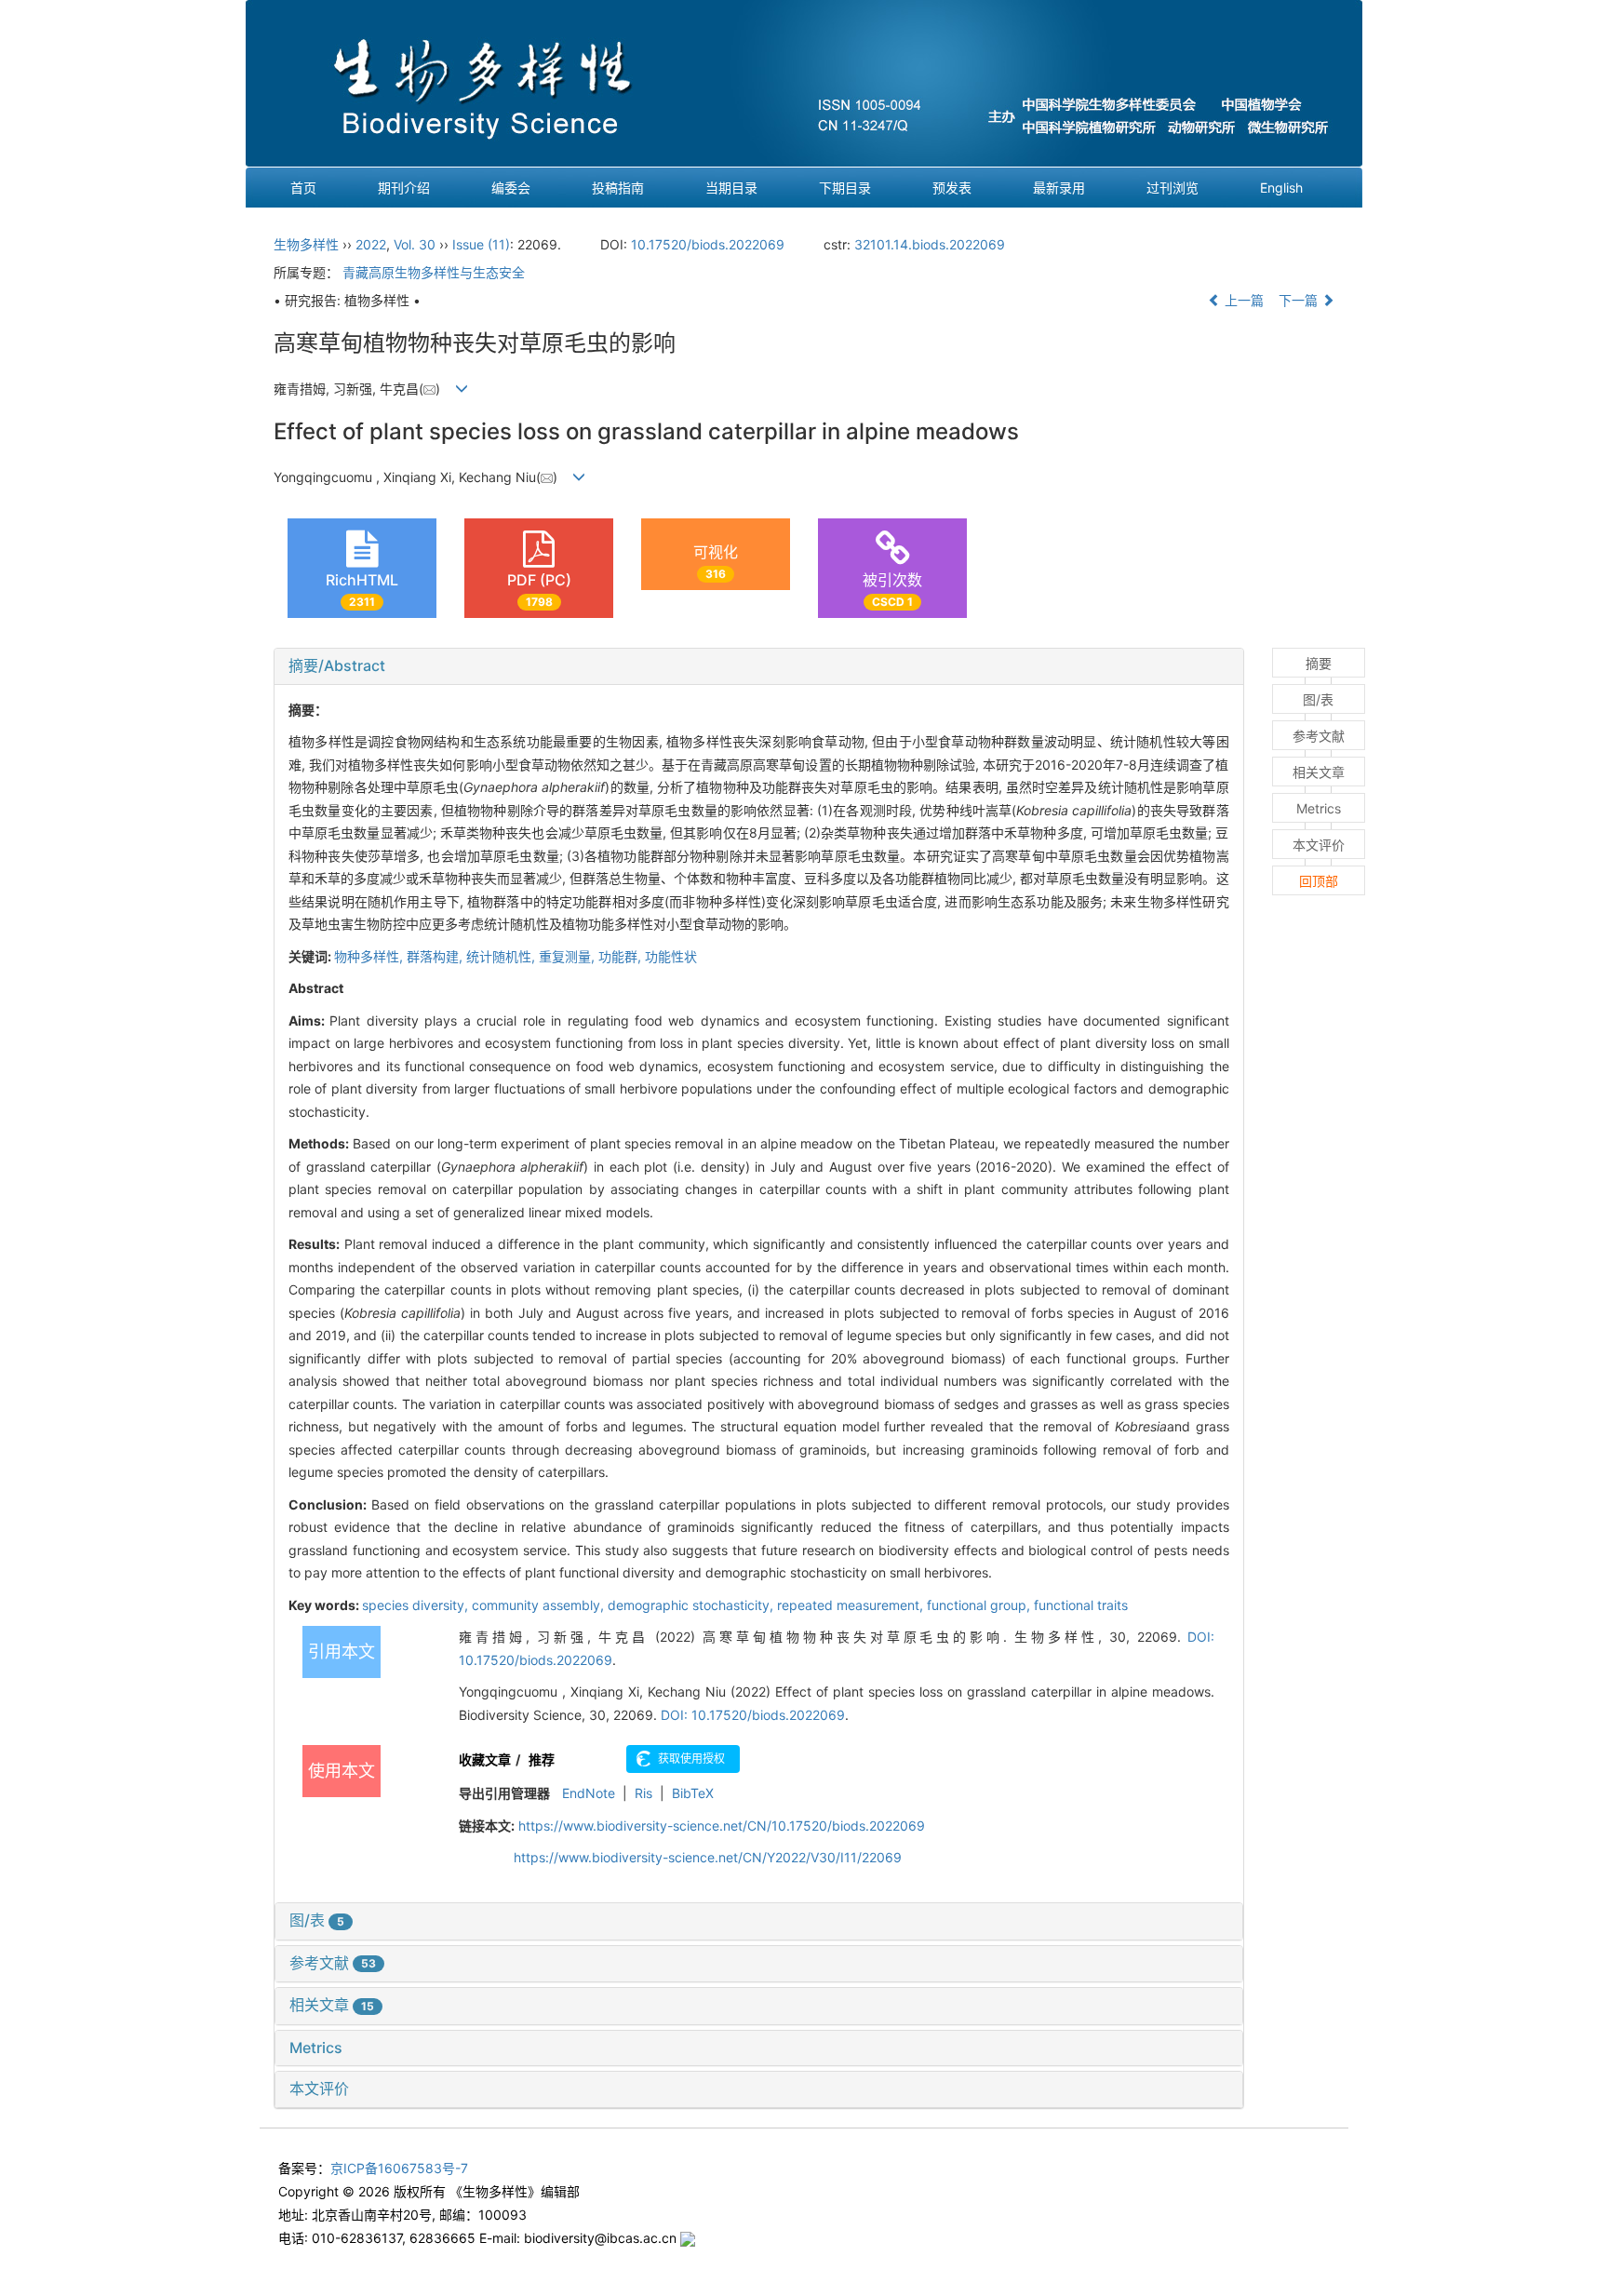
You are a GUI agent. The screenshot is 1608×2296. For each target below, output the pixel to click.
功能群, (622, 956)
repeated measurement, (852, 1605)
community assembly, (540, 1605)
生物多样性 (306, 244)
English (1281, 188)
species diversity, (417, 1605)
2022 (371, 244)
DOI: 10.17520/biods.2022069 (753, 1715)
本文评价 (319, 2088)
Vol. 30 (415, 244)
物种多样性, (370, 956)
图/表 (317, 1920)
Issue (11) (481, 244)
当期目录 (731, 188)
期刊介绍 (404, 188)
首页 (303, 188)
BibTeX (693, 1793)
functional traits (1081, 1605)
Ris (643, 1793)
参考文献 (333, 1963)
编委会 (511, 188)
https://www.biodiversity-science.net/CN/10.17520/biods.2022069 (722, 1826)
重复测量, (569, 956)
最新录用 (1059, 188)
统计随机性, (502, 956)
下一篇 (1300, 300)
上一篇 (1242, 300)
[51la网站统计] (688, 2238)
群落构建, (436, 956)
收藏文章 (485, 1759)
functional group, (980, 1605)
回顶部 (1319, 881)
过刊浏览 (1172, 188)
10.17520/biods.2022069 (708, 244)
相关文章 (332, 2005)
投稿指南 (618, 188)
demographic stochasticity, (692, 1605)
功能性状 (671, 956)
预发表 (952, 188)
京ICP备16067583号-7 (399, 2168)
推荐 (542, 1759)
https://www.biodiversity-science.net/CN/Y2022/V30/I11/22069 (708, 1857)
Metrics (316, 2048)
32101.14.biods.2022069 (930, 244)
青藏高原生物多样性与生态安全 (434, 272)
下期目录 (845, 188)
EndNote (589, 1793)
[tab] (759, 666)
